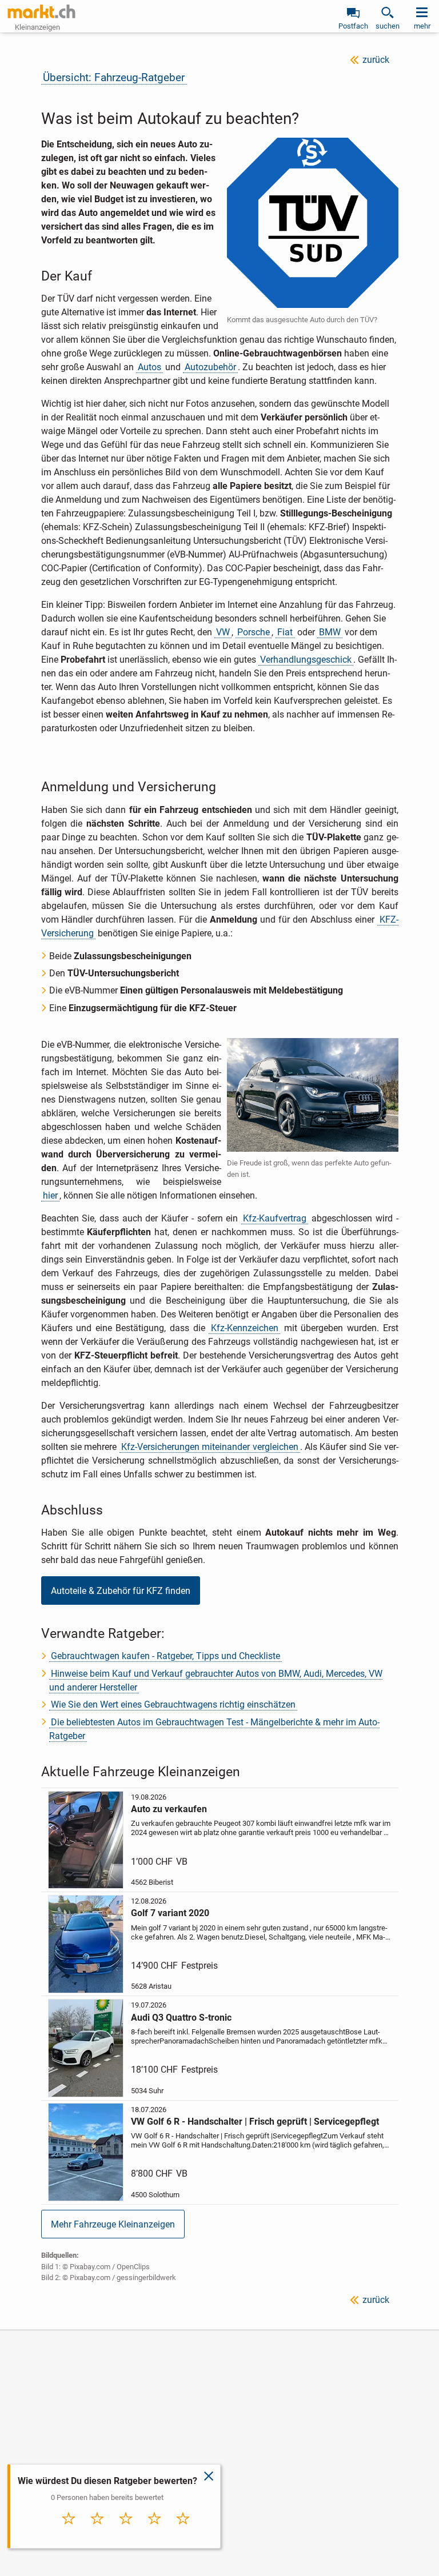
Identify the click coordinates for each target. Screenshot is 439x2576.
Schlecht (97, 2531)
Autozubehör (210, 367)
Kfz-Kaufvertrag (275, 1218)
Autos (149, 367)
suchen (388, 26)
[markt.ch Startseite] (42, 11)
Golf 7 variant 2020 (170, 1913)
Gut (154, 2531)
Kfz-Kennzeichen (245, 1328)
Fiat (285, 632)
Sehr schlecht (69, 2534)
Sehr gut (183, 2531)
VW (223, 632)
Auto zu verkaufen (169, 1809)
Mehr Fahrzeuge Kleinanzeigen (113, 2224)
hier (50, 1195)
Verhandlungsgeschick (306, 660)
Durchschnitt (126, 2534)
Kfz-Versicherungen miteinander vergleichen (210, 1447)
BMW (330, 632)
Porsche (254, 632)
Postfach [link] (353, 26)
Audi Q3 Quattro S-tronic (181, 2018)
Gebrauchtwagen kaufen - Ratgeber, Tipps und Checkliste (165, 1656)
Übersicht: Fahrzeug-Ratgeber (114, 77)
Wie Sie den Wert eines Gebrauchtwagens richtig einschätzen (173, 1704)
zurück (376, 60)
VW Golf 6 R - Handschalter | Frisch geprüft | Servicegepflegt (255, 2122)
